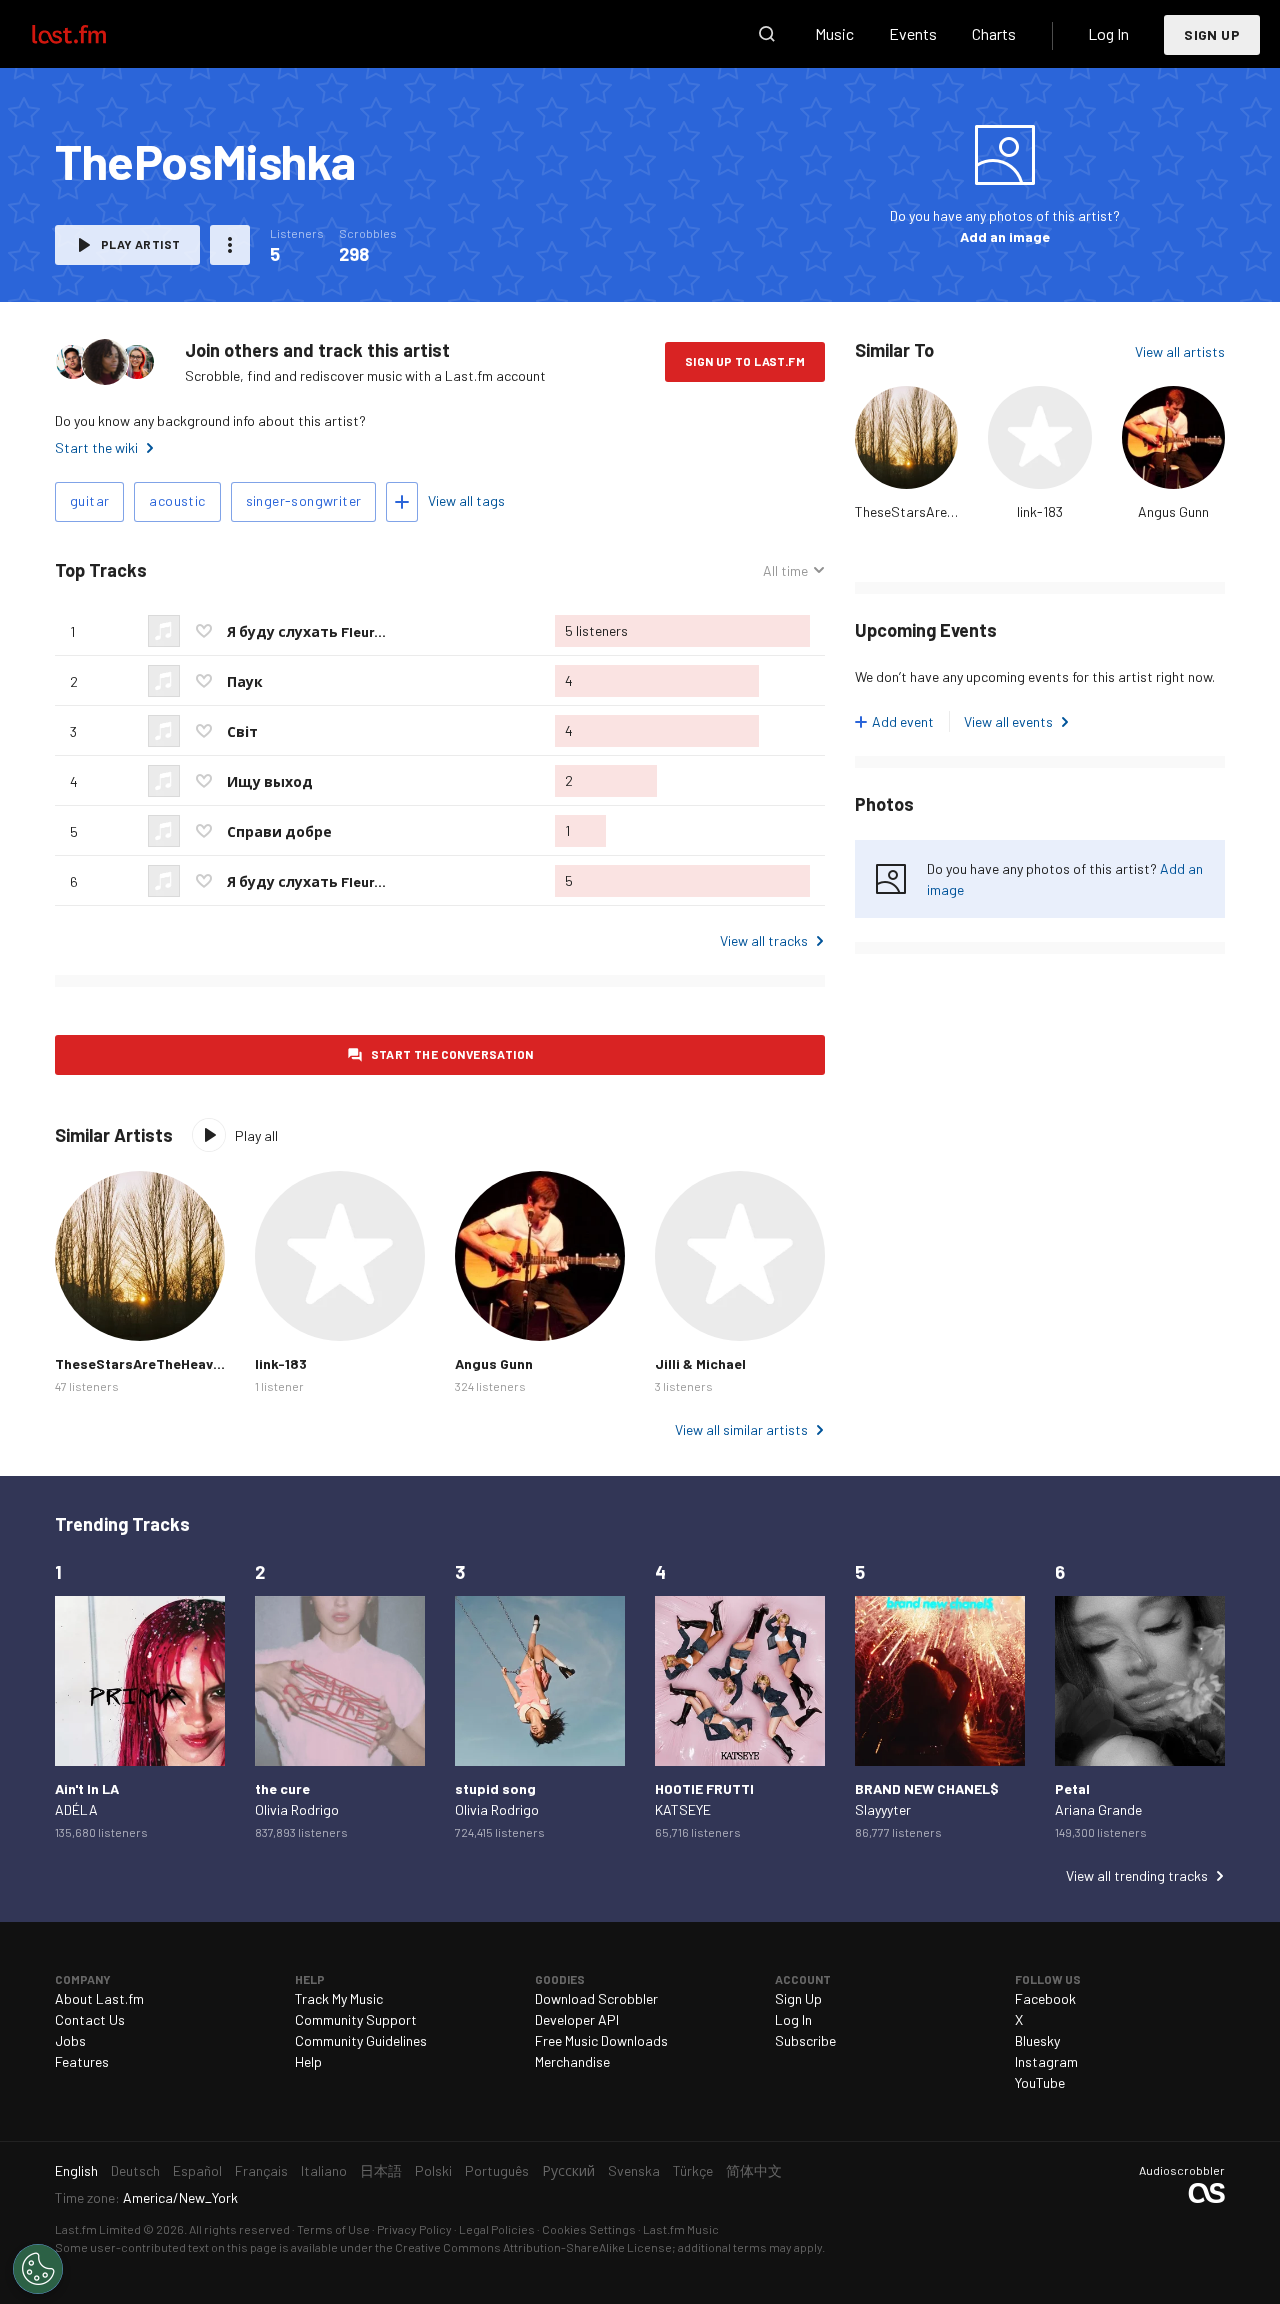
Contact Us (90, 2019)
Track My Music (339, 1998)
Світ (242, 731)
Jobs (70, 2040)
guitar (89, 500)
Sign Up (1212, 34)
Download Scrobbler (596, 1998)
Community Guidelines (361, 2040)
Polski (433, 2170)
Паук (245, 681)
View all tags (466, 500)
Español (197, 2170)
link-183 (1040, 511)
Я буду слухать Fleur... (306, 631)
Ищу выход (270, 781)
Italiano (324, 2170)
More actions (230, 245)
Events (913, 33)
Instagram (1046, 2061)
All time (785, 571)
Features (82, 2061)
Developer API (577, 2019)
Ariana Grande (1098, 1809)
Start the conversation (452, 1054)
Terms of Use (333, 2229)
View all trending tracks (1137, 1875)
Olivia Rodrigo (297, 1809)
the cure (282, 1788)
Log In (1108, 33)
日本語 (381, 2170)
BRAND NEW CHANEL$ (927, 1788)
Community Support (356, 2019)
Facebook (1045, 1998)
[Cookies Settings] (38, 2269)
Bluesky (1037, 2040)
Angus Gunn (1173, 511)
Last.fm (92, 34)
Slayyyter (883, 1809)
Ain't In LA (87, 1788)
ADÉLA (76, 1809)
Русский (568, 2170)
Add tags (402, 502)
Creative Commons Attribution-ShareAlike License (533, 2247)
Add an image (1005, 236)
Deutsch (135, 2170)
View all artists (1180, 351)
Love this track (204, 631)
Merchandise (572, 2061)
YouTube (1040, 2082)
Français (261, 2170)
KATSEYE (683, 1809)
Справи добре (279, 831)
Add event (903, 721)
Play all (256, 1135)
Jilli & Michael (700, 1363)
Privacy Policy (414, 2229)
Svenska (634, 2170)
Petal (1072, 1788)
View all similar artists (741, 1429)
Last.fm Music (681, 2229)
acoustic (177, 500)
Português (497, 2170)
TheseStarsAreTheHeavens (938, 511)
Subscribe (805, 2040)
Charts (994, 33)
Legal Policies (497, 2229)
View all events (1008, 721)
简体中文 (754, 2170)
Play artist (140, 244)
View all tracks (764, 940)
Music (834, 33)
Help (308, 2061)
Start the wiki (96, 447)
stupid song (495, 1788)
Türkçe (693, 2170)
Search (767, 34)
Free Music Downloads (601, 2040)
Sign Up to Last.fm (745, 361)
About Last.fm (99, 1998)
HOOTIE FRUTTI (704, 1788)
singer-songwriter (304, 500)
